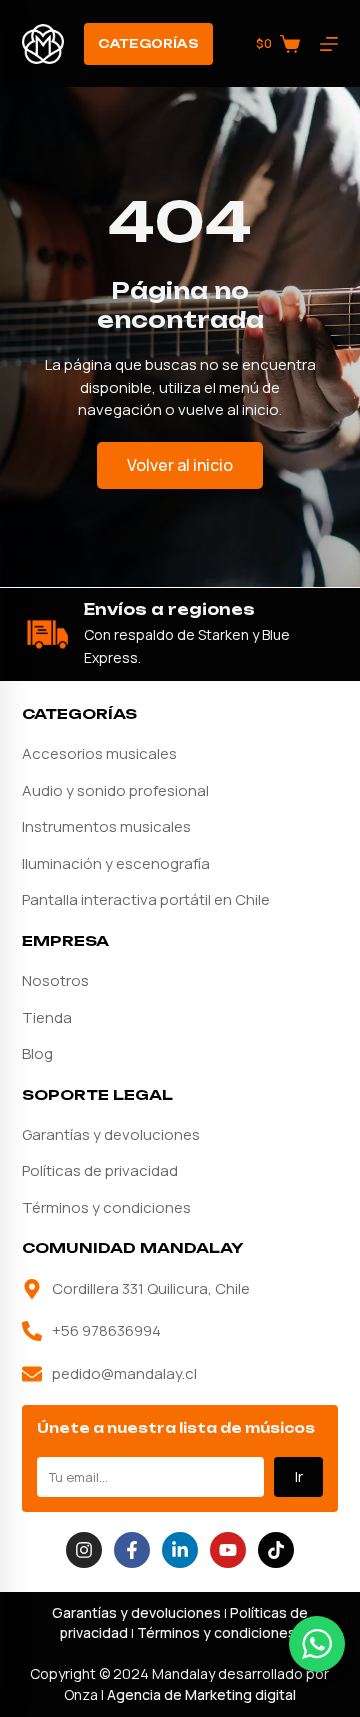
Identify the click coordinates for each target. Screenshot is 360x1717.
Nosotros (55, 980)
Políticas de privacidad (100, 1170)
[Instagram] (84, 1550)
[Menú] (329, 44)
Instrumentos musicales (106, 826)
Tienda (47, 1017)
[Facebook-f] (132, 1550)
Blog (37, 1053)
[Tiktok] (276, 1550)
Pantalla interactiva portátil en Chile (146, 899)
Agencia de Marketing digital (201, 1694)
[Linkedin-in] (180, 1550)
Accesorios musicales (99, 753)
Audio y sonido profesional (115, 790)
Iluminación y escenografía (116, 863)
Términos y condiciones (106, 1207)
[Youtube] (228, 1550)
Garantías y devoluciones (111, 1134)
